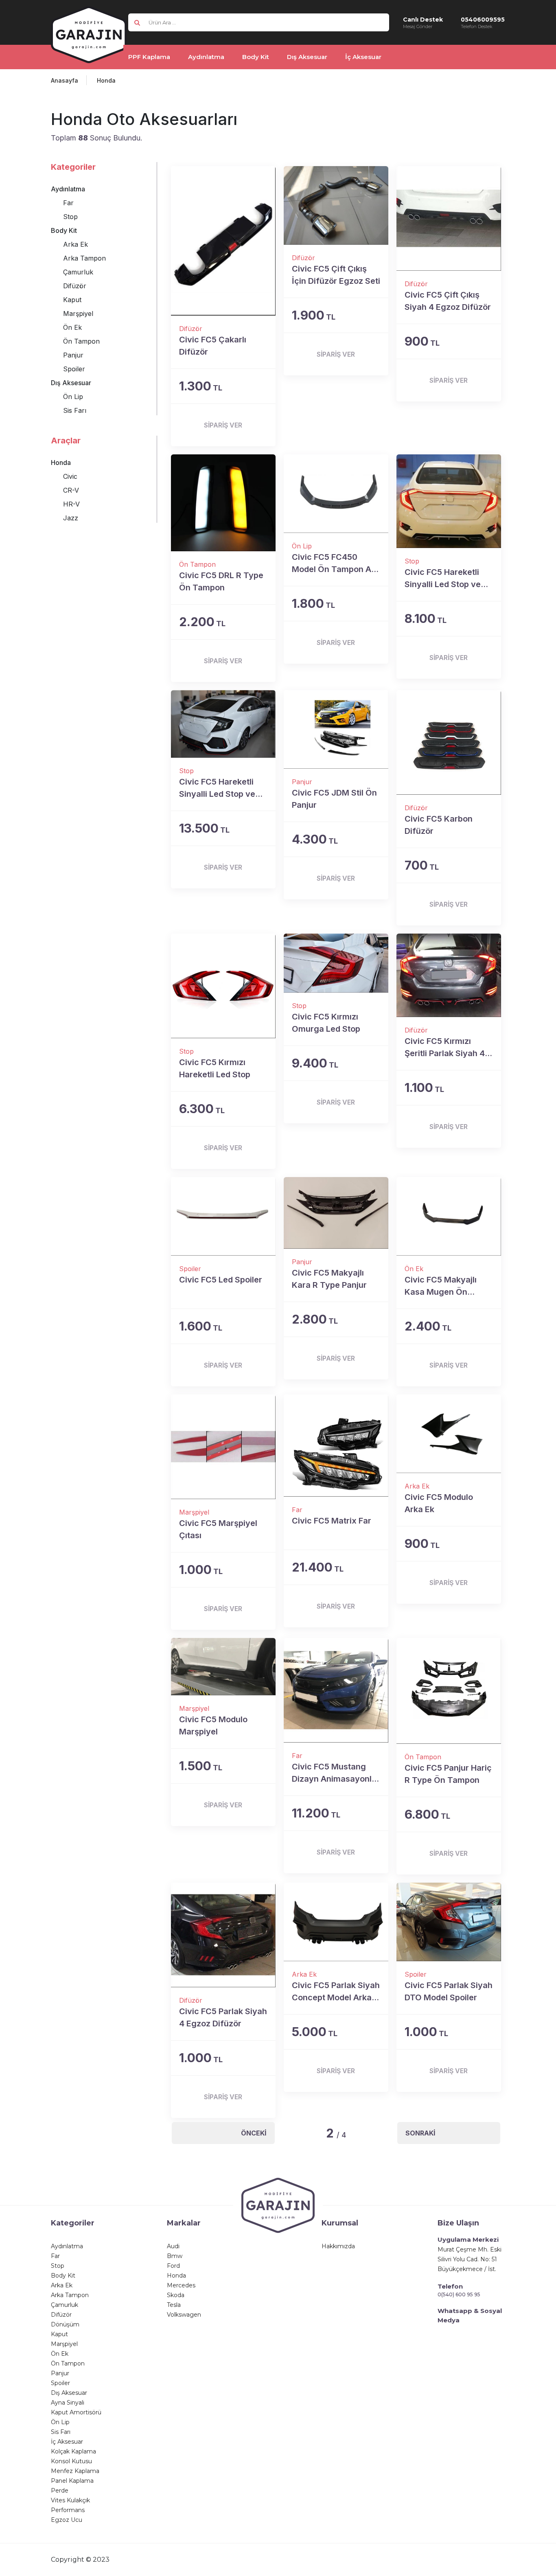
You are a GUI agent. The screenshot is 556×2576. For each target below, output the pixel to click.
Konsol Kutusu (71, 2461)
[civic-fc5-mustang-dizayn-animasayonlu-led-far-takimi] (336, 1690)
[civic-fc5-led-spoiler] (223, 1216)
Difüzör (75, 286)
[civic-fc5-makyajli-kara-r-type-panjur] (336, 1213)
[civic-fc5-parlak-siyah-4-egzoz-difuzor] (223, 1935)
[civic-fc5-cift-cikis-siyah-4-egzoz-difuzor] (449, 218)
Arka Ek (76, 244)
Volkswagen (184, 2315)
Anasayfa (65, 80)
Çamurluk (78, 272)
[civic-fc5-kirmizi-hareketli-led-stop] (223, 986)
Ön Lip (73, 397)
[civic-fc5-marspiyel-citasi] (223, 1447)
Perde (60, 2490)
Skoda (176, 2295)
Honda (106, 80)
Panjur (73, 355)
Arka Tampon (84, 258)
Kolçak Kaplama (73, 2451)
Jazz (71, 518)
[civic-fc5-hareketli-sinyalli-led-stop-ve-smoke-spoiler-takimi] (223, 724)
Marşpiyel (78, 314)
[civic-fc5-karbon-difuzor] (449, 742)
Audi (173, 2246)
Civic (70, 476)
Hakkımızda (338, 2246)
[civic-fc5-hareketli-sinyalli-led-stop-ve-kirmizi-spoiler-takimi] (449, 501)
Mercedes (181, 2285)
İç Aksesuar (67, 2442)
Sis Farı (75, 410)
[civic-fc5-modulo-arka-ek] (449, 1434)
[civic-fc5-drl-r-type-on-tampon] (223, 503)
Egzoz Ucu (67, 2520)
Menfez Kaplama (75, 2471)
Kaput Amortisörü (76, 2412)
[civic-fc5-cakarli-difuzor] (223, 241)
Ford (173, 2266)
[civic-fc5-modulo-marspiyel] (223, 1667)
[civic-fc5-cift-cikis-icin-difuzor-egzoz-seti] (336, 205)
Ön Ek (72, 327)
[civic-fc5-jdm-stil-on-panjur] (336, 729)
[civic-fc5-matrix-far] (336, 1446)
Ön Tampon (81, 341)
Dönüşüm (65, 2324)
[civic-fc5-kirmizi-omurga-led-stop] (336, 963)
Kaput (72, 300)
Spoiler (74, 369)
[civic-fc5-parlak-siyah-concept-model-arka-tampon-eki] (336, 1922)
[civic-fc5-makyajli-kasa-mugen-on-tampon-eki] (449, 1216)
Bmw (175, 2256)
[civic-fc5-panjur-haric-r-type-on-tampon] (449, 1691)
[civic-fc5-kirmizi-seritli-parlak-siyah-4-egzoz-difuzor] (449, 975)
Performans (68, 2510)
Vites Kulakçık (70, 2500)
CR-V (71, 490)
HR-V (71, 504)
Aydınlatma (68, 189)
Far (68, 203)
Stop (70, 217)
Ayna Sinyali (68, 2403)
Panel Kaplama (72, 2481)
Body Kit (64, 230)
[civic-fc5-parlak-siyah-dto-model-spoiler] (449, 1922)
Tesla (174, 2305)
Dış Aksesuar (71, 383)
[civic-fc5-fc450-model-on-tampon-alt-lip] (336, 494)
